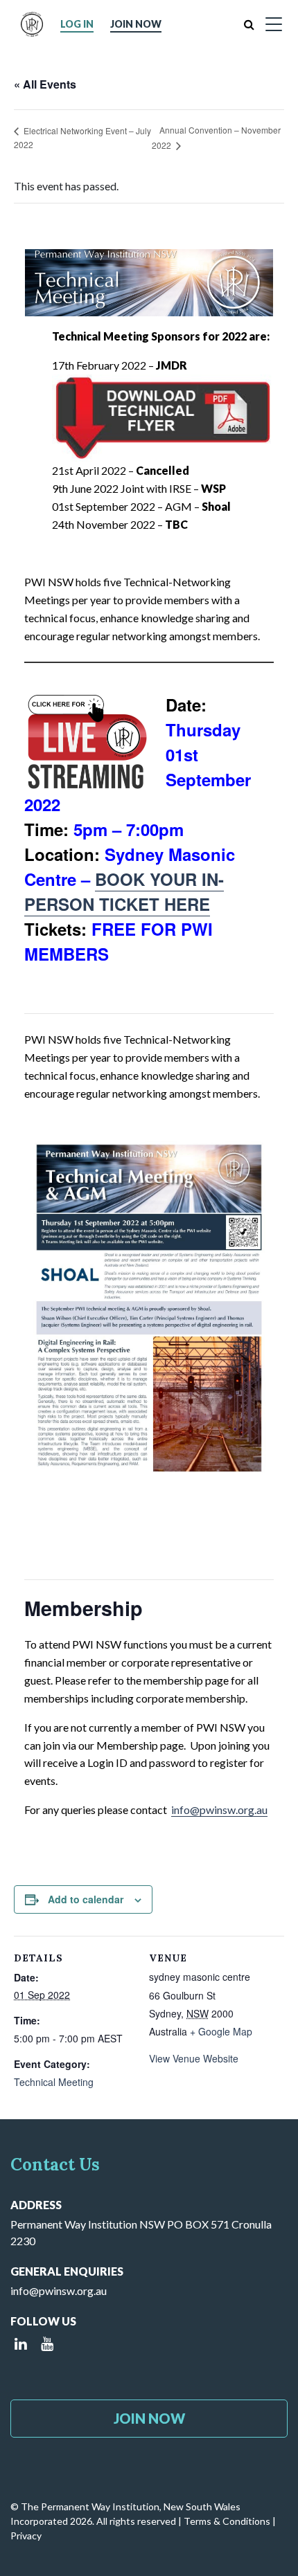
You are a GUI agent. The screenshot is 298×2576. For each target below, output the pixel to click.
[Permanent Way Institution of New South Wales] (32, 24)
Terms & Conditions (227, 2521)
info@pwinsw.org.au (219, 1809)
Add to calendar (86, 1899)
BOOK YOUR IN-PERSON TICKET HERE (124, 891)
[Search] (249, 24)
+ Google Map (221, 2031)
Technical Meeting (54, 2082)
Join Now (136, 24)
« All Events (45, 84)
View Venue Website (194, 2058)
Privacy (26, 2536)
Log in (77, 24)
